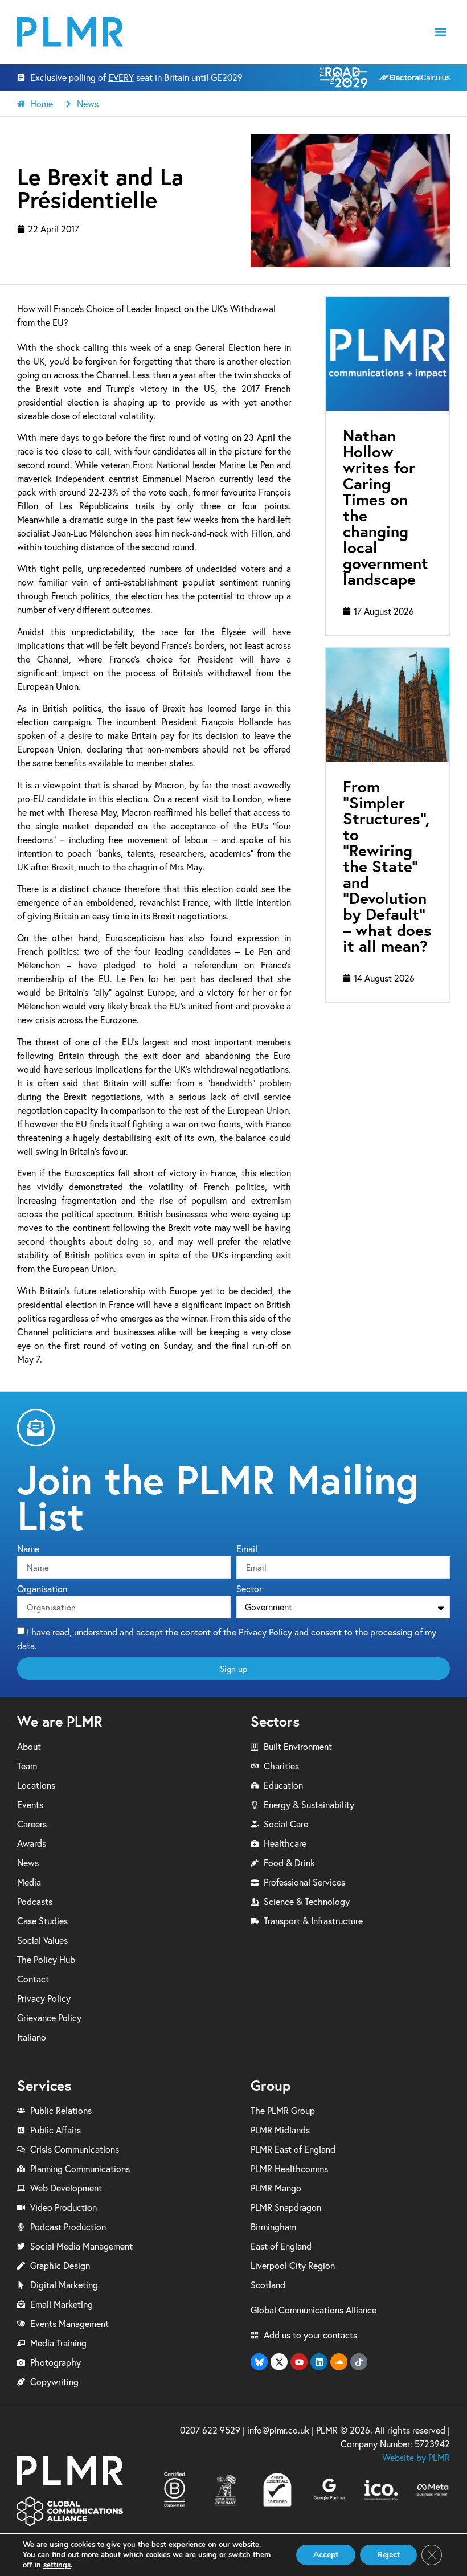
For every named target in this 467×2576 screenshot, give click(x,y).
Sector (249, 1589)
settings (57, 2565)
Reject (388, 2555)
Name (28, 1549)
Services (44, 2085)
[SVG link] (70, 32)
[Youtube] (299, 2362)
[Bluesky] (259, 2362)
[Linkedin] (319, 2362)
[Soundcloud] (339, 2362)
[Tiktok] (359, 2362)
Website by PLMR (416, 2458)
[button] (441, 32)
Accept (326, 2555)
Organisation (42, 1589)
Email (247, 1549)
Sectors (275, 1721)
